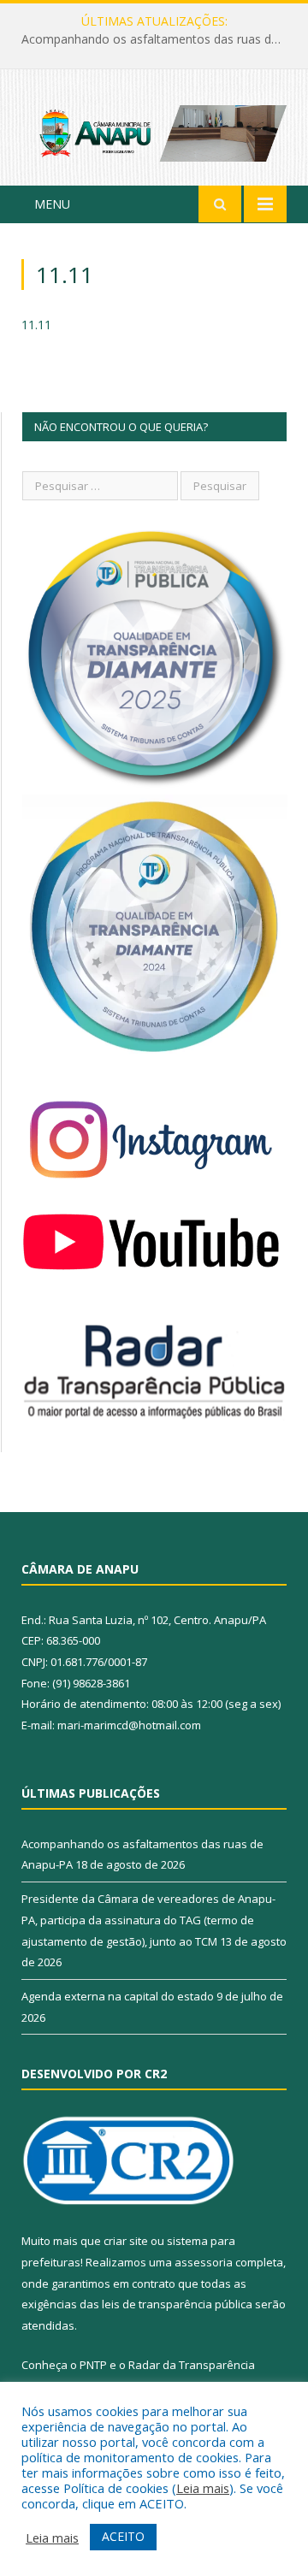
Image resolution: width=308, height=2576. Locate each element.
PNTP (93, 2365)
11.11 (36, 325)
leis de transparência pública (177, 2304)
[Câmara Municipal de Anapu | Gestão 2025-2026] (154, 130)
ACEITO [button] (123, 2536)
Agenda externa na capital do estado (118, 1996)
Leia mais (203, 2488)
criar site (126, 2241)
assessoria (204, 2262)
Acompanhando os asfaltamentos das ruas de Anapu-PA (158, 39)
